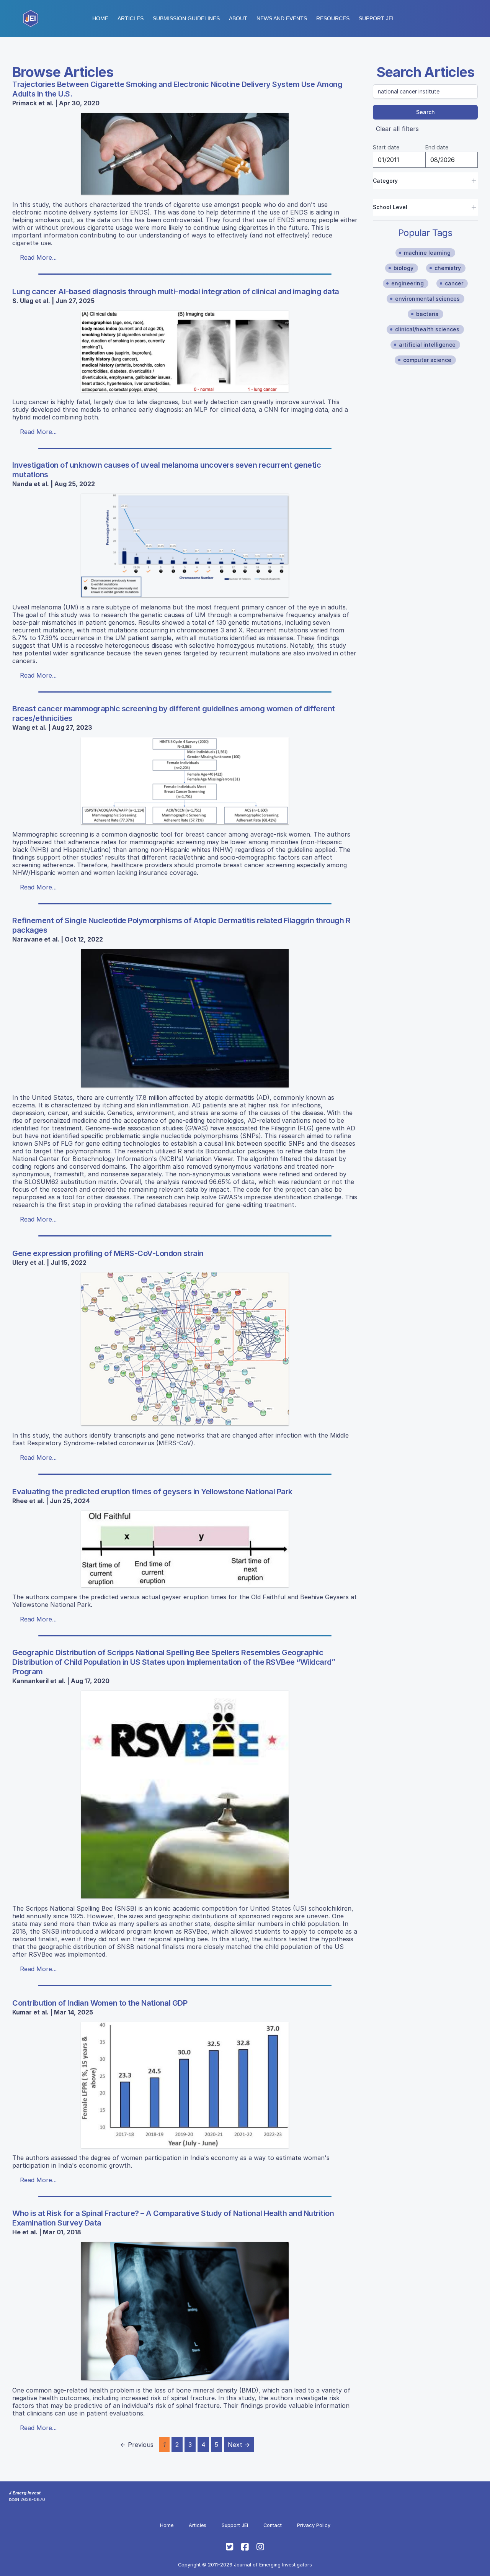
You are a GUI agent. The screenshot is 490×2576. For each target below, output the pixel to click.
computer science (427, 360)
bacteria (427, 314)
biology (403, 268)
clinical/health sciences (427, 329)
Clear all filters (397, 129)
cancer (454, 283)
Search (425, 112)
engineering (408, 283)
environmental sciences (427, 299)
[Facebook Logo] (245, 2547)
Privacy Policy (314, 2525)
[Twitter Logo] (230, 2547)
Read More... (38, 257)
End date (437, 147)
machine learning (427, 253)
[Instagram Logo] (260, 2547)
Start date (386, 147)
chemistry (448, 268)
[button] (186, 18)
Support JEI (235, 2525)
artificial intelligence (427, 345)
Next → (239, 2445)
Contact (273, 2525)
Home (100, 18)
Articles (131, 18)
